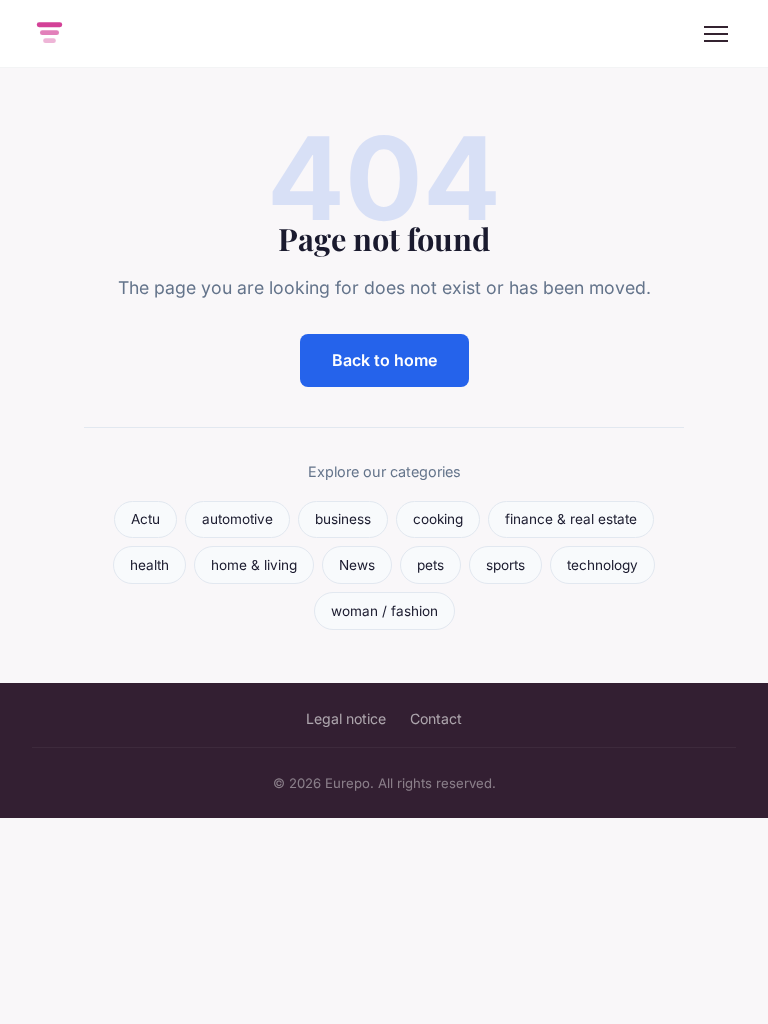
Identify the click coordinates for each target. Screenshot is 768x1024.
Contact (436, 718)
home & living (254, 565)
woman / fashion (384, 611)
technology (602, 565)
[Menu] (716, 34)
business (343, 519)
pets (430, 565)
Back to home (384, 360)
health (149, 565)
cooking (438, 519)
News (357, 565)
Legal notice (346, 718)
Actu (145, 519)
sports (505, 565)
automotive (237, 519)
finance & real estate (571, 519)
